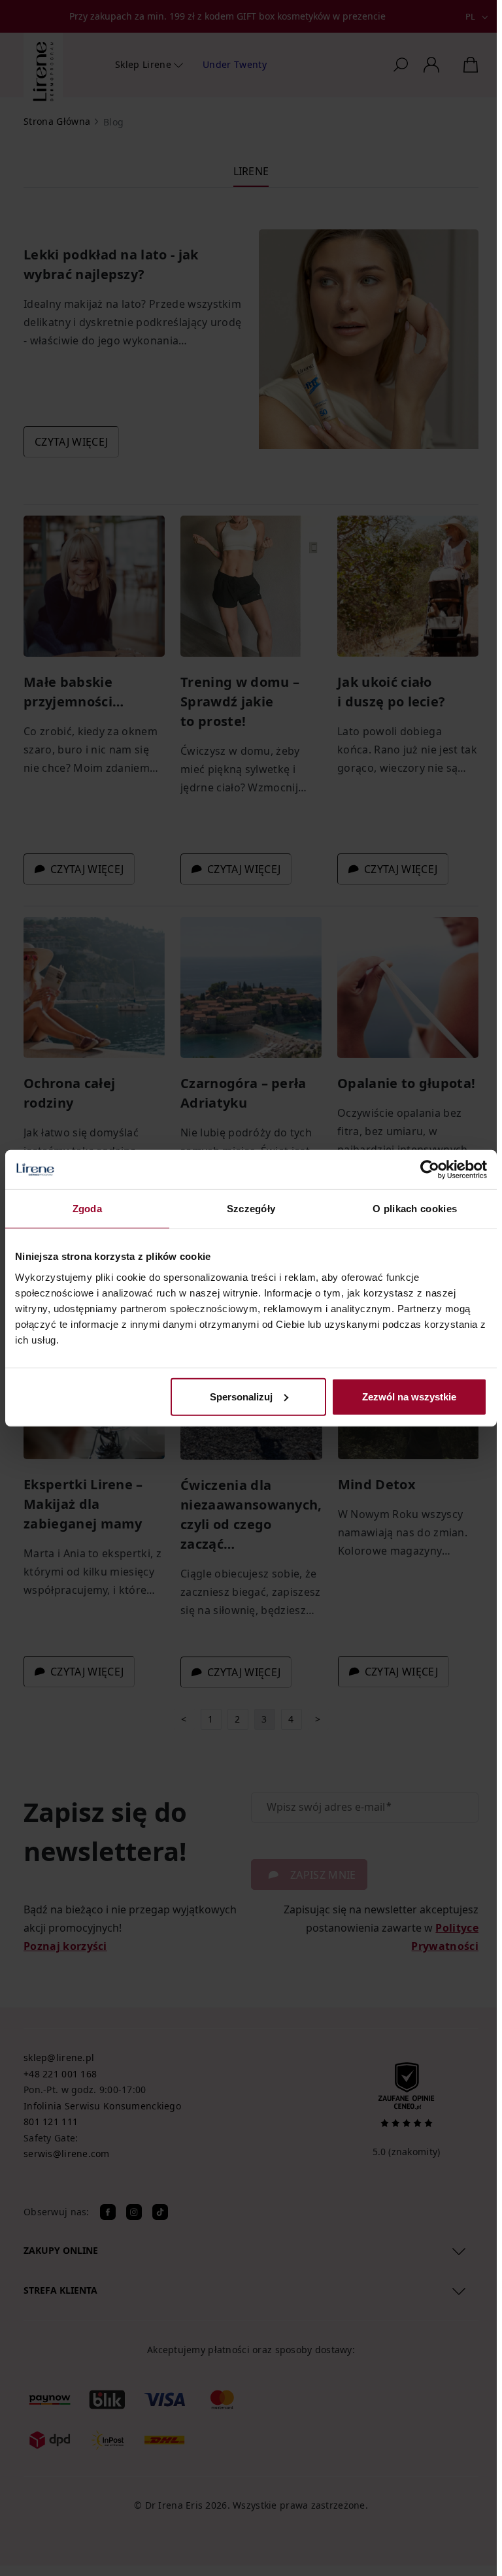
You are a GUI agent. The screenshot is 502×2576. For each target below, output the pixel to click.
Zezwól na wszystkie (409, 1396)
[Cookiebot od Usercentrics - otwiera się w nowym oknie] (430, 1170)
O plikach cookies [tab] (415, 1209)
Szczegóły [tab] (251, 1209)
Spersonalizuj (241, 1396)
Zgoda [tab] (88, 1209)
